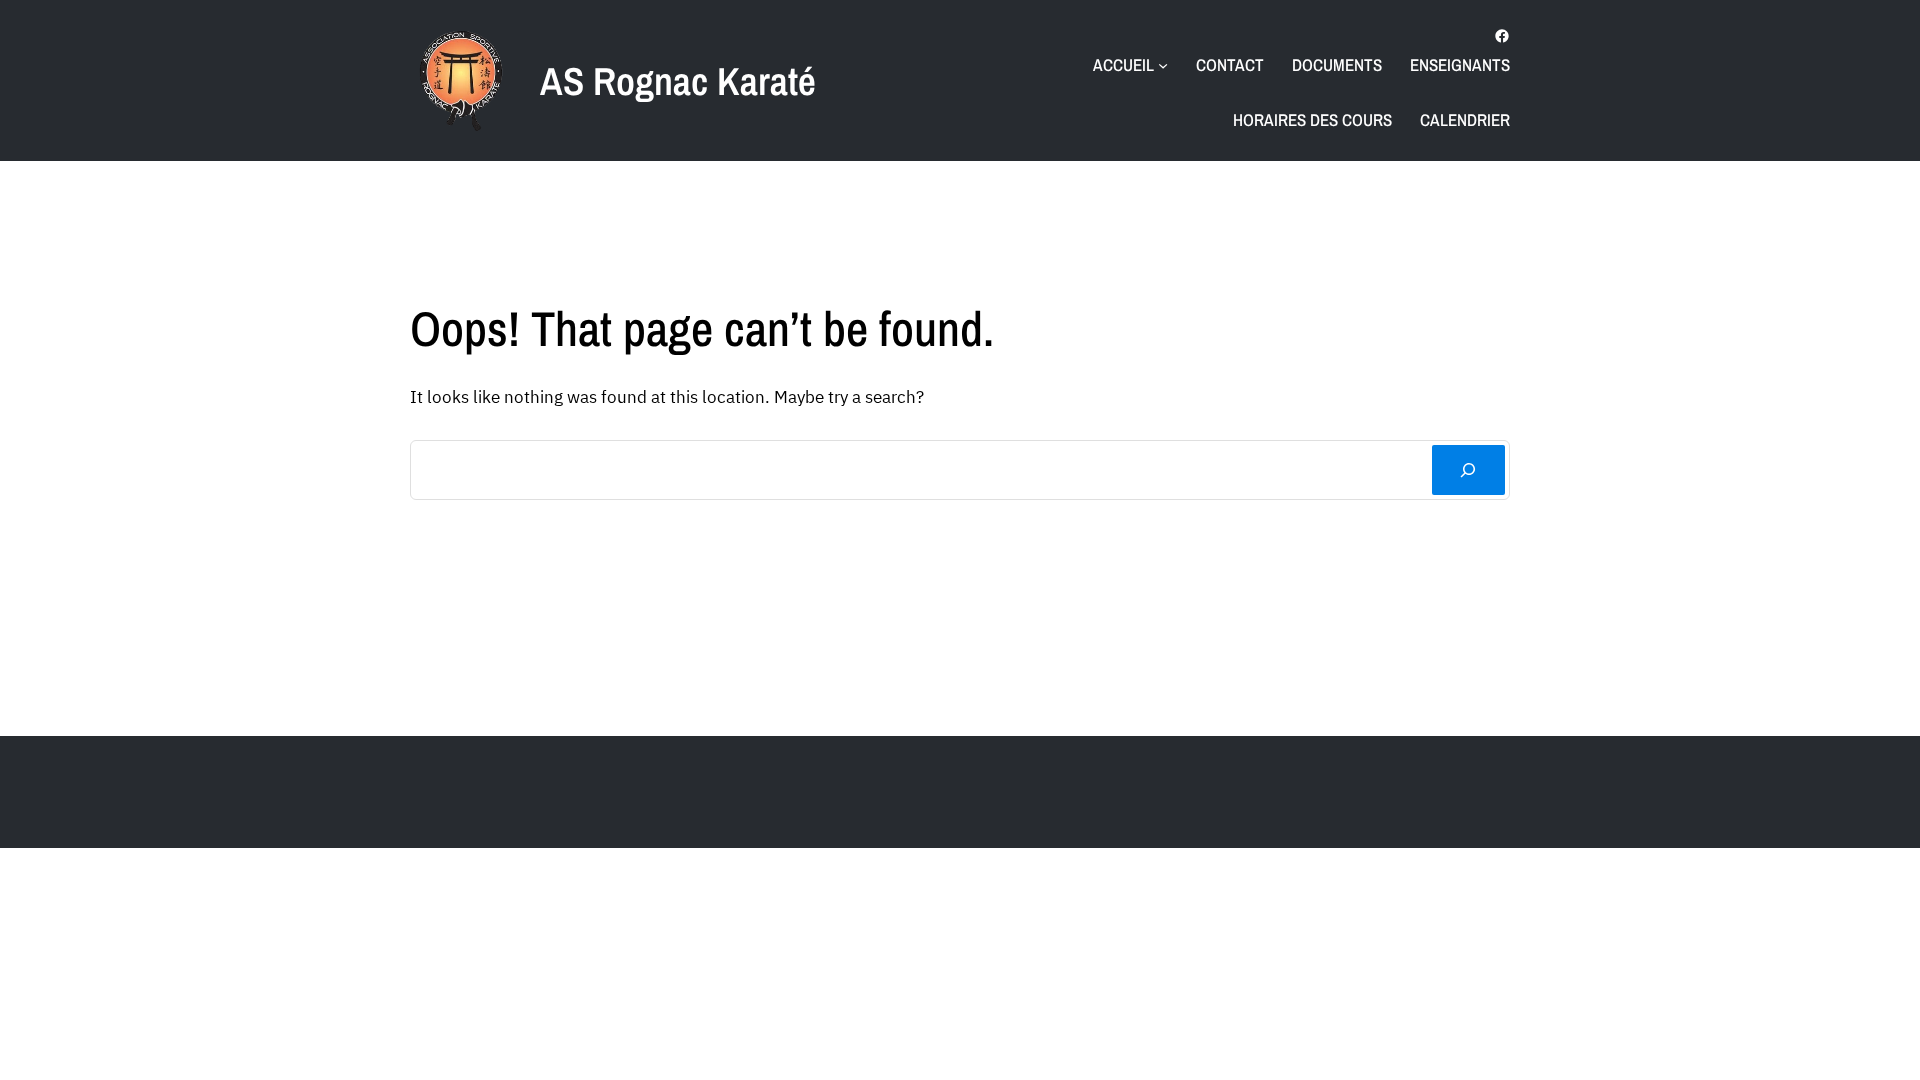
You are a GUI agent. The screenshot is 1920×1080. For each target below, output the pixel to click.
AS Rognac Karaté (678, 81)
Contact (1230, 64)
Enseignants (1460, 64)
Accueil (1123, 64)
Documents (1337, 64)
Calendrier (1465, 119)
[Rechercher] (1468, 470)
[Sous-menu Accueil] (1163, 65)
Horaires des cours (1312, 119)
